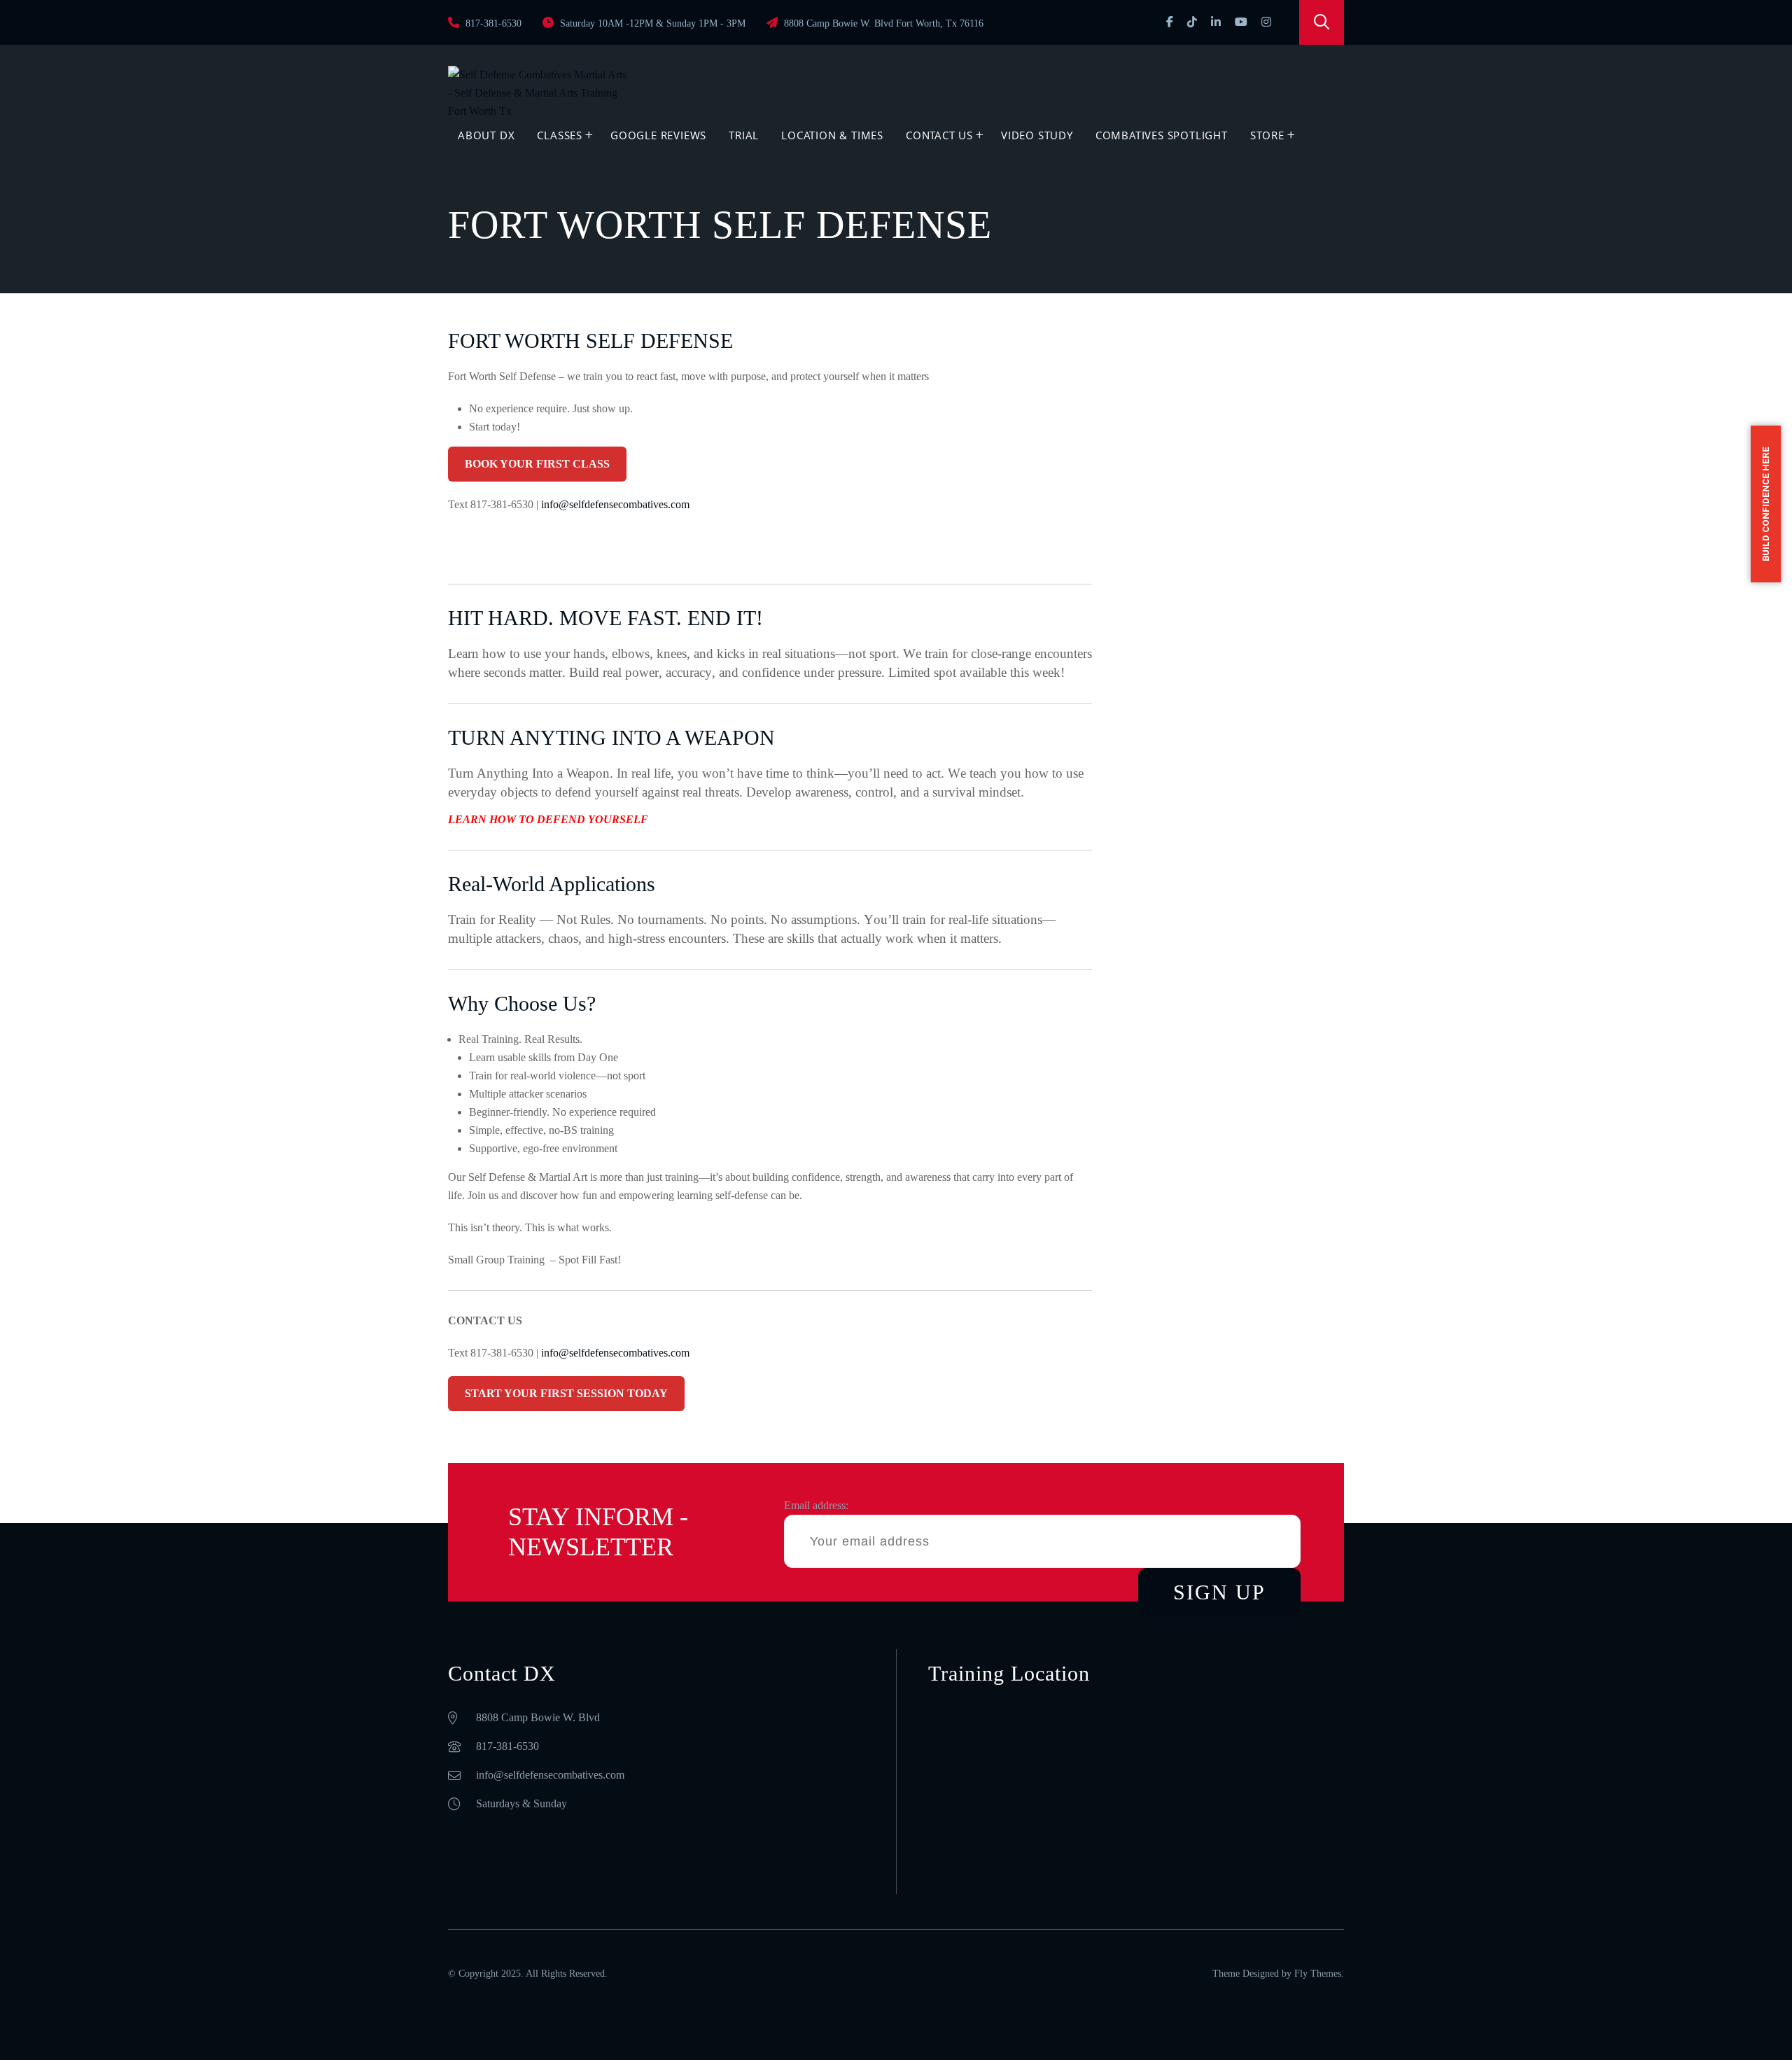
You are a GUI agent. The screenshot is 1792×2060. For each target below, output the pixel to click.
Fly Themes (1318, 1974)
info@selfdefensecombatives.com (617, 504)
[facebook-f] (1170, 22)
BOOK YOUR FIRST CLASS (537, 464)
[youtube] (1241, 22)
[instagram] (1266, 22)
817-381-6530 (492, 23)
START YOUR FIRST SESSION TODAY (566, 1393)
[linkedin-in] (1216, 22)
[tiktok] (1192, 22)
